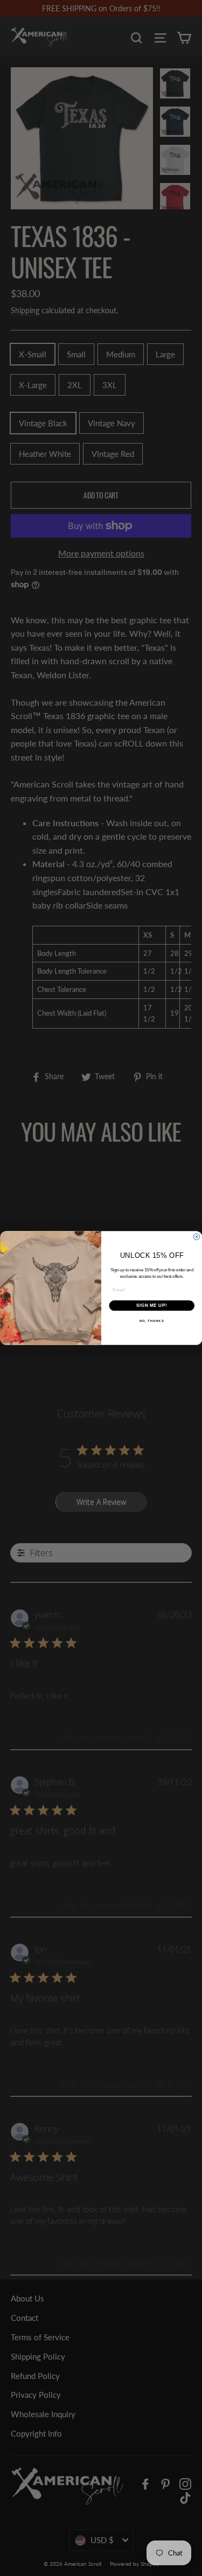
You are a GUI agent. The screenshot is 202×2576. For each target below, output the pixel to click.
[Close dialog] (197, 1237)
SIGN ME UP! (151, 1305)
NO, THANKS (151, 1321)
